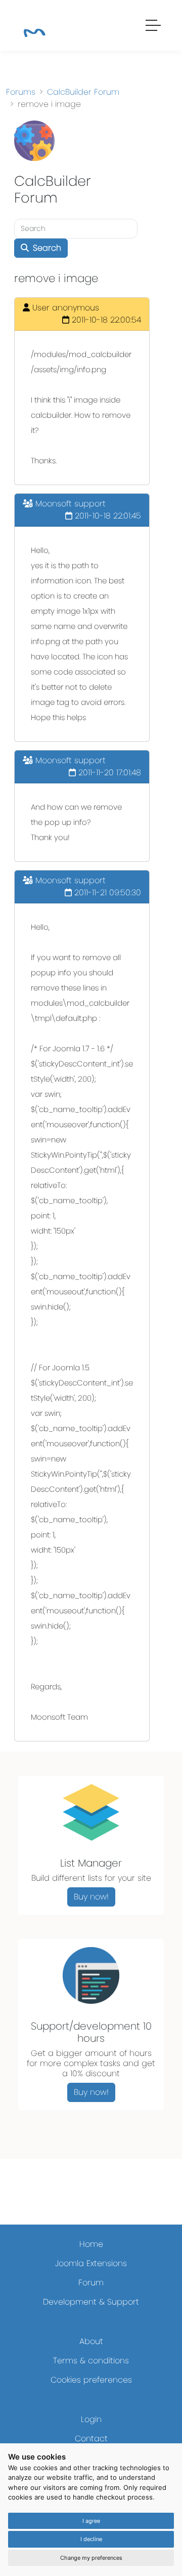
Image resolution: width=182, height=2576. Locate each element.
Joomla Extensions (91, 2263)
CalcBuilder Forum (83, 92)
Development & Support (91, 2302)
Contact (91, 2439)
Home (91, 2244)
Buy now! (91, 1897)
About (91, 2341)
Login (91, 2419)
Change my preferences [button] (91, 2558)
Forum (91, 2283)
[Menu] (154, 27)
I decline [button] (91, 2539)
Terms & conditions (91, 2361)
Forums (21, 92)
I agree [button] (91, 2521)
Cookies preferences (91, 2380)
